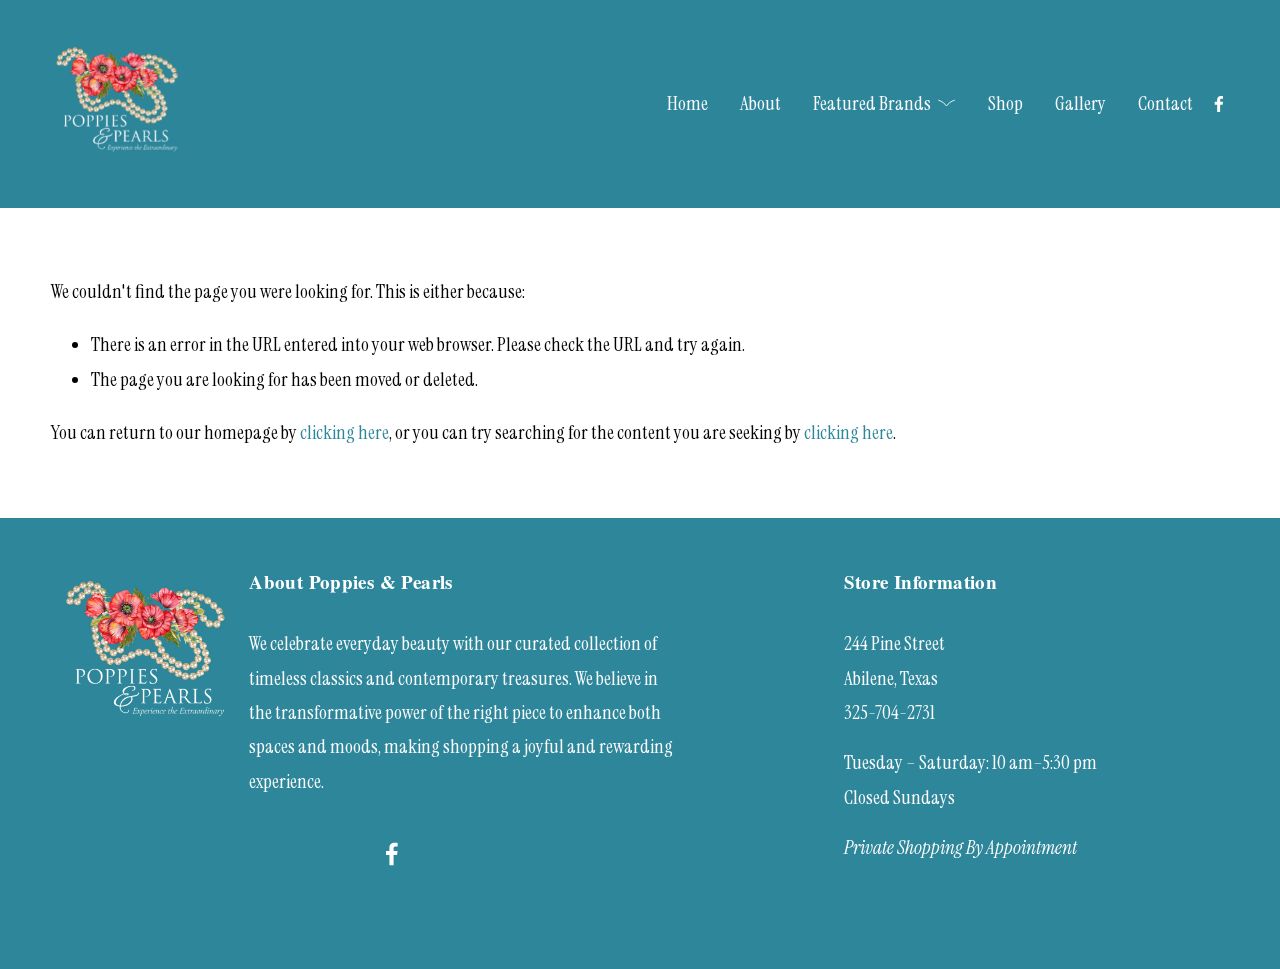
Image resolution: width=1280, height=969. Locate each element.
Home (687, 103)
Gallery (1080, 103)
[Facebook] (1219, 104)
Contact (1165, 103)
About (760, 103)
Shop (1005, 103)
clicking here (344, 432)
